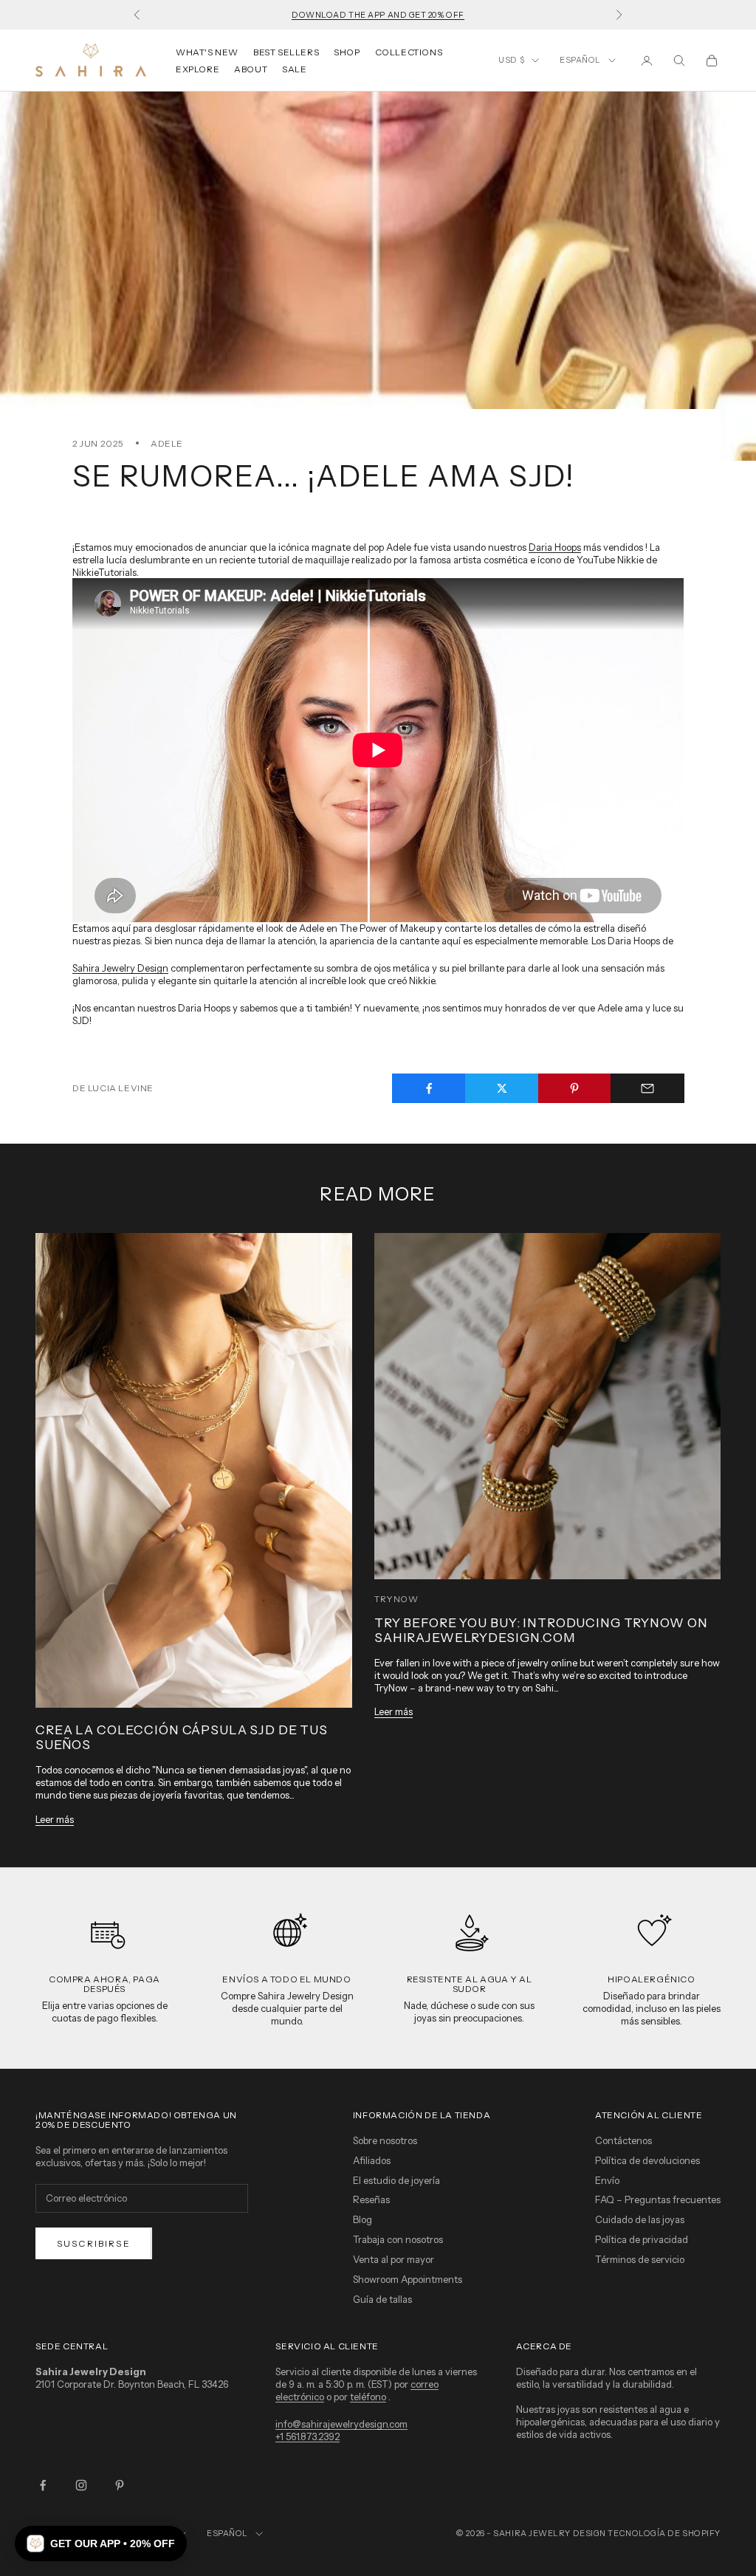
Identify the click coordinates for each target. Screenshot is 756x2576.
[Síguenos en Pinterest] (120, 2485)
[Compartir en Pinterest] (575, 1088)
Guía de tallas (382, 2299)
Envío (607, 2180)
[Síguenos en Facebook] (43, 2485)
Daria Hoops (555, 547)
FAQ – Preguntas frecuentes (658, 2199)
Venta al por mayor (394, 2259)
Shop (347, 52)
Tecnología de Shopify (664, 2533)
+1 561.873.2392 (307, 2436)
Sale (294, 69)
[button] (101, 2544)
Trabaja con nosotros (398, 2239)
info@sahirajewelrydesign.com (341, 2424)
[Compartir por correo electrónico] (647, 1088)
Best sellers (286, 52)
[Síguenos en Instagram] (81, 2485)
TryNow (396, 1599)
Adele (167, 443)
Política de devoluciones (647, 2160)
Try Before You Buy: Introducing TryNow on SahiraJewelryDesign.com (541, 1630)
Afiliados (372, 2160)
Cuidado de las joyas (640, 2219)
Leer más (55, 1819)
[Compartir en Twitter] (502, 1088)
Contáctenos (623, 2140)
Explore (197, 69)
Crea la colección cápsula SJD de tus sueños (182, 1737)
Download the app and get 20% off (378, 15)
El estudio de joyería (396, 2180)
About (251, 69)
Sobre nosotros (385, 2140)
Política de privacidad (642, 2239)
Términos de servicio (640, 2259)
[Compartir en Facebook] (429, 1088)
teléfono (368, 2397)
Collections (409, 52)
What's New (207, 52)
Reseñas (371, 2199)
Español (580, 60)
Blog (362, 2219)
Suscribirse (94, 2243)
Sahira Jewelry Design (120, 968)
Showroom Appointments (408, 2279)
